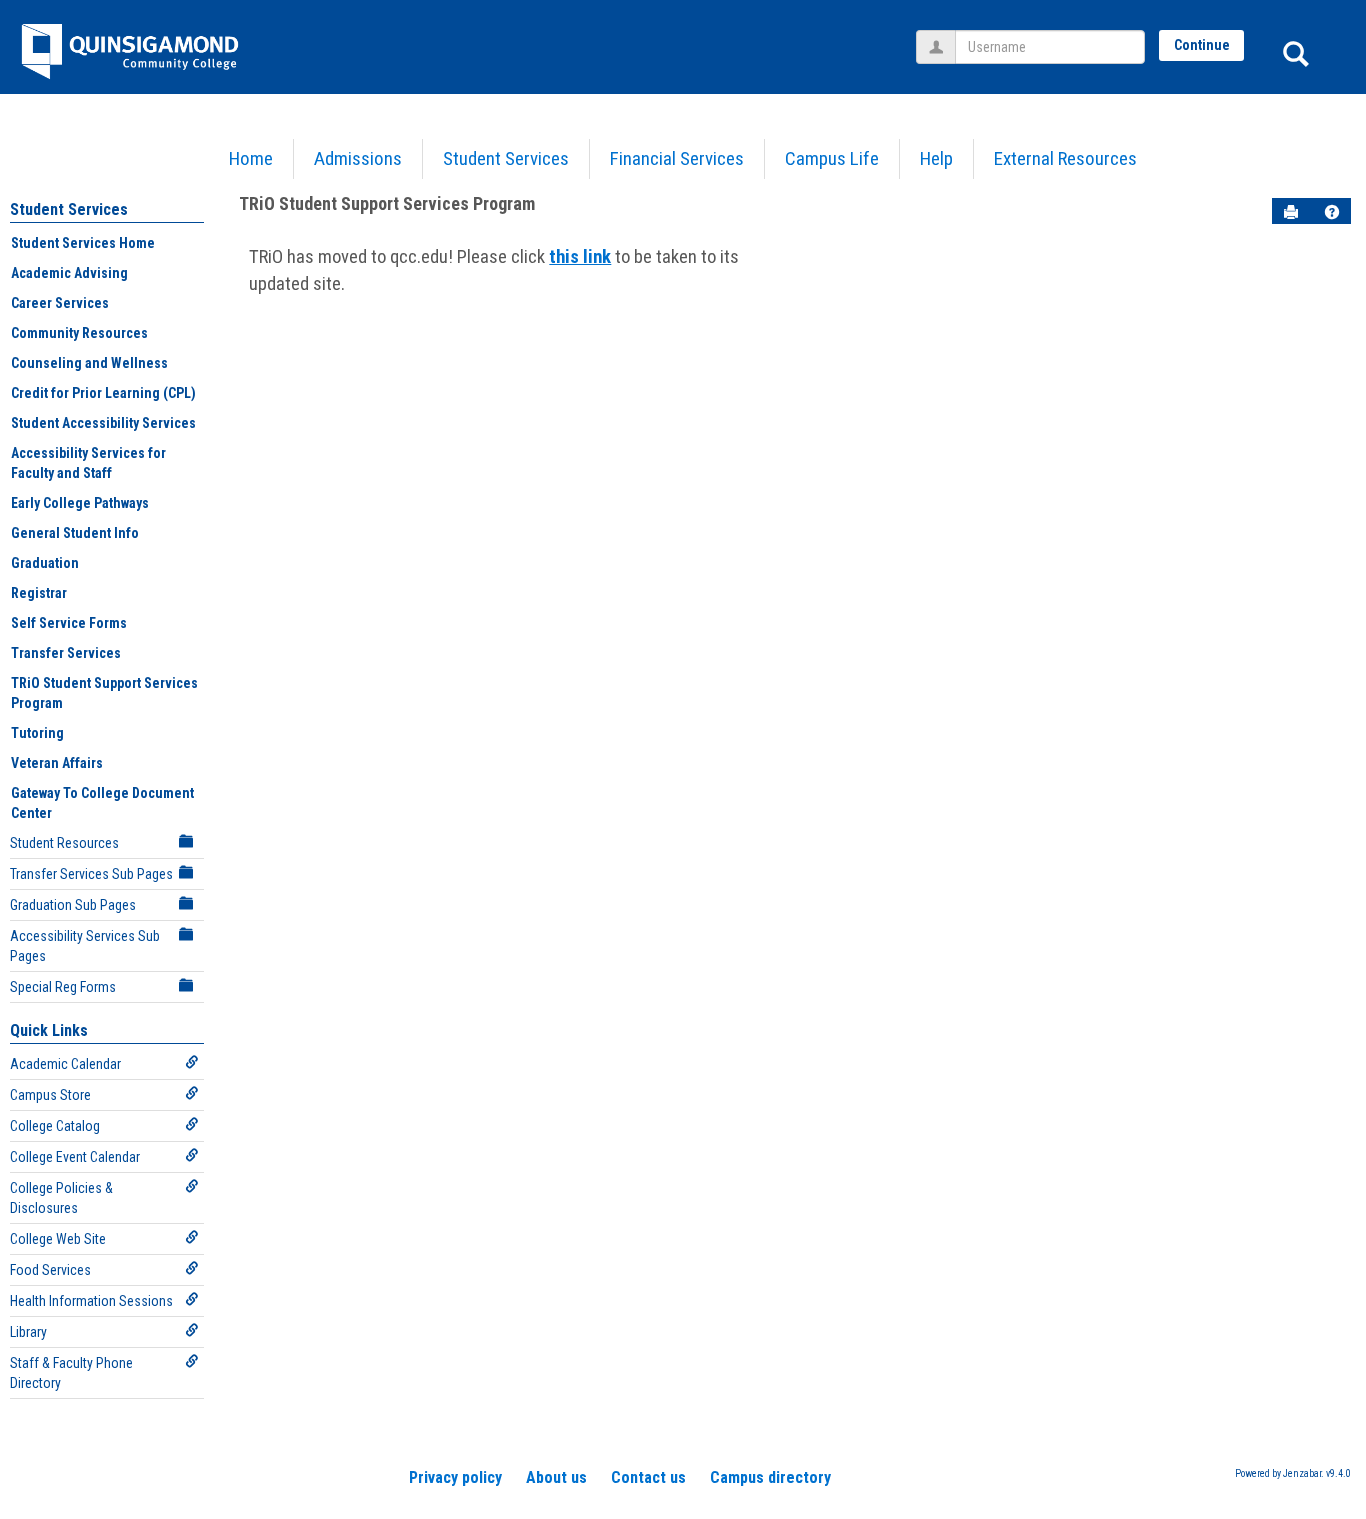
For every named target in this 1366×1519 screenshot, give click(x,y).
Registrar (39, 593)
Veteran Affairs (57, 763)
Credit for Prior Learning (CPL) (103, 393)
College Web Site (58, 1239)
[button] (1332, 212)
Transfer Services (66, 653)
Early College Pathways (80, 503)
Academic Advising (69, 273)
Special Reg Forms (63, 987)
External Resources (1065, 158)
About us (556, 1477)
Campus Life (832, 158)
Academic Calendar (65, 1064)
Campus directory (770, 1477)
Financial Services (677, 158)
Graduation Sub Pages (73, 905)
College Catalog (55, 1126)
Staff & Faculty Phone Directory (71, 1373)
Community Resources (79, 333)
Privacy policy (455, 1477)
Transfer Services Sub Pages (91, 874)
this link (580, 257)
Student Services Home (83, 243)
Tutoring (37, 733)
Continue (1202, 45)
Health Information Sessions (91, 1301)
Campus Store (50, 1095)
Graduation (45, 563)
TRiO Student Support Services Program (104, 693)
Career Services (60, 303)
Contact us (648, 1477)
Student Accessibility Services (103, 423)
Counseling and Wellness (89, 363)
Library (28, 1332)
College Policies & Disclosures (61, 1198)
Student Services (506, 158)
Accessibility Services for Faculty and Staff (88, 463)
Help (936, 158)
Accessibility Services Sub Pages (85, 946)
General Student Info (75, 533)
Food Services (50, 1270)
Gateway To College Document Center (102, 803)
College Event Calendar (75, 1157)
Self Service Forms (69, 623)
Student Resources (64, 843)
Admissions (358, 158)
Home (251, 158)
